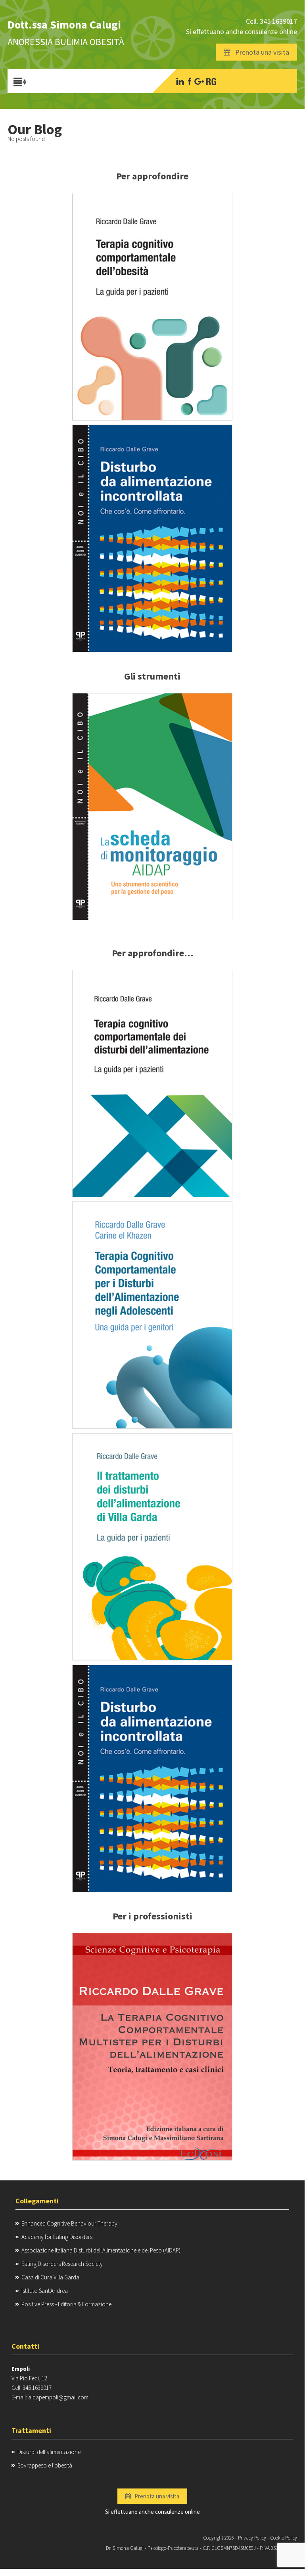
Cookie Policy (284, 2538)
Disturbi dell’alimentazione (49, 2452)
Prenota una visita (260, 52)
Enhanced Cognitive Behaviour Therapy (69, 2223)
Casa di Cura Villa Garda (50, 2277)
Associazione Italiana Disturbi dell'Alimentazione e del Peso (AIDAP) (101, 2250)
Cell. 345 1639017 (271, 21)
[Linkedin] (180, 81)
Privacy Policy (252, 2538)
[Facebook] (189, 81)
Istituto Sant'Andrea (45, 2291)
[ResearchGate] (211, 81)
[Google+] (199, 81)
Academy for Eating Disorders (57, 2237)
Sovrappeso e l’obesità (45, 2465)
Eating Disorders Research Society (62, 2264)
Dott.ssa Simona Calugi (64, 25)
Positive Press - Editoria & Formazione (66, 2304)
